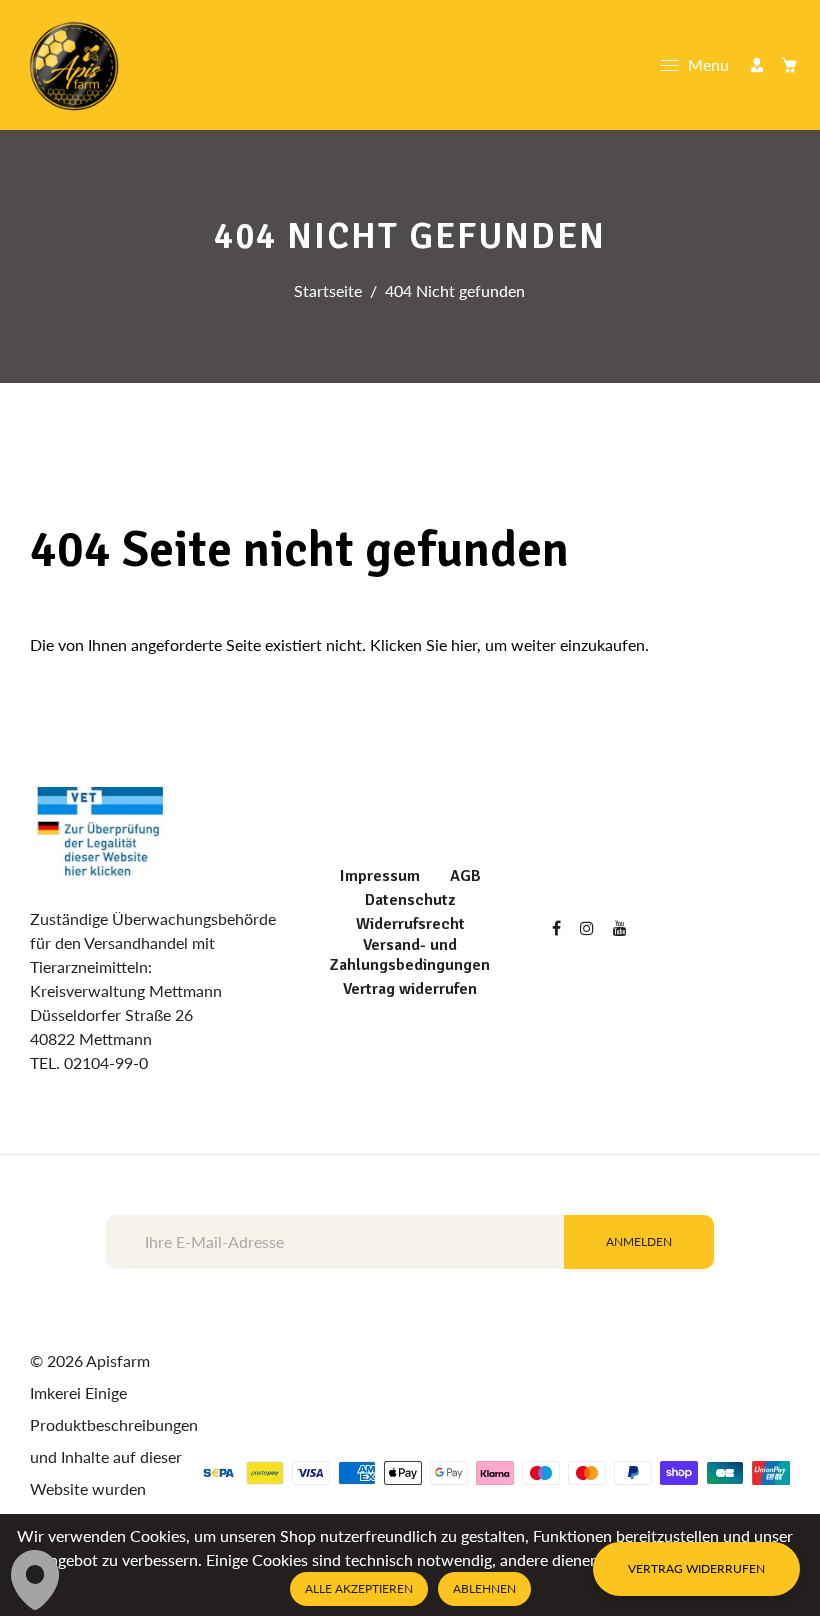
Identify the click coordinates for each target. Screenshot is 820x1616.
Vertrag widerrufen (410, 989)
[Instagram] (589, 927)
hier (464, 644)
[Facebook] (558, 927)
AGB (465, 876)
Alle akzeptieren (359, 1588)
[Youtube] (622, 927)
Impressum (380, 876)
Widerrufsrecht (410, 924)
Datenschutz (410, 900)
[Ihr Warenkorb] (789, 65)
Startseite (328, 290)
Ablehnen (484, 1588)
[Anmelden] (757, 65)
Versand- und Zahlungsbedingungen (410, 955)
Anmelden (639, 1241)
